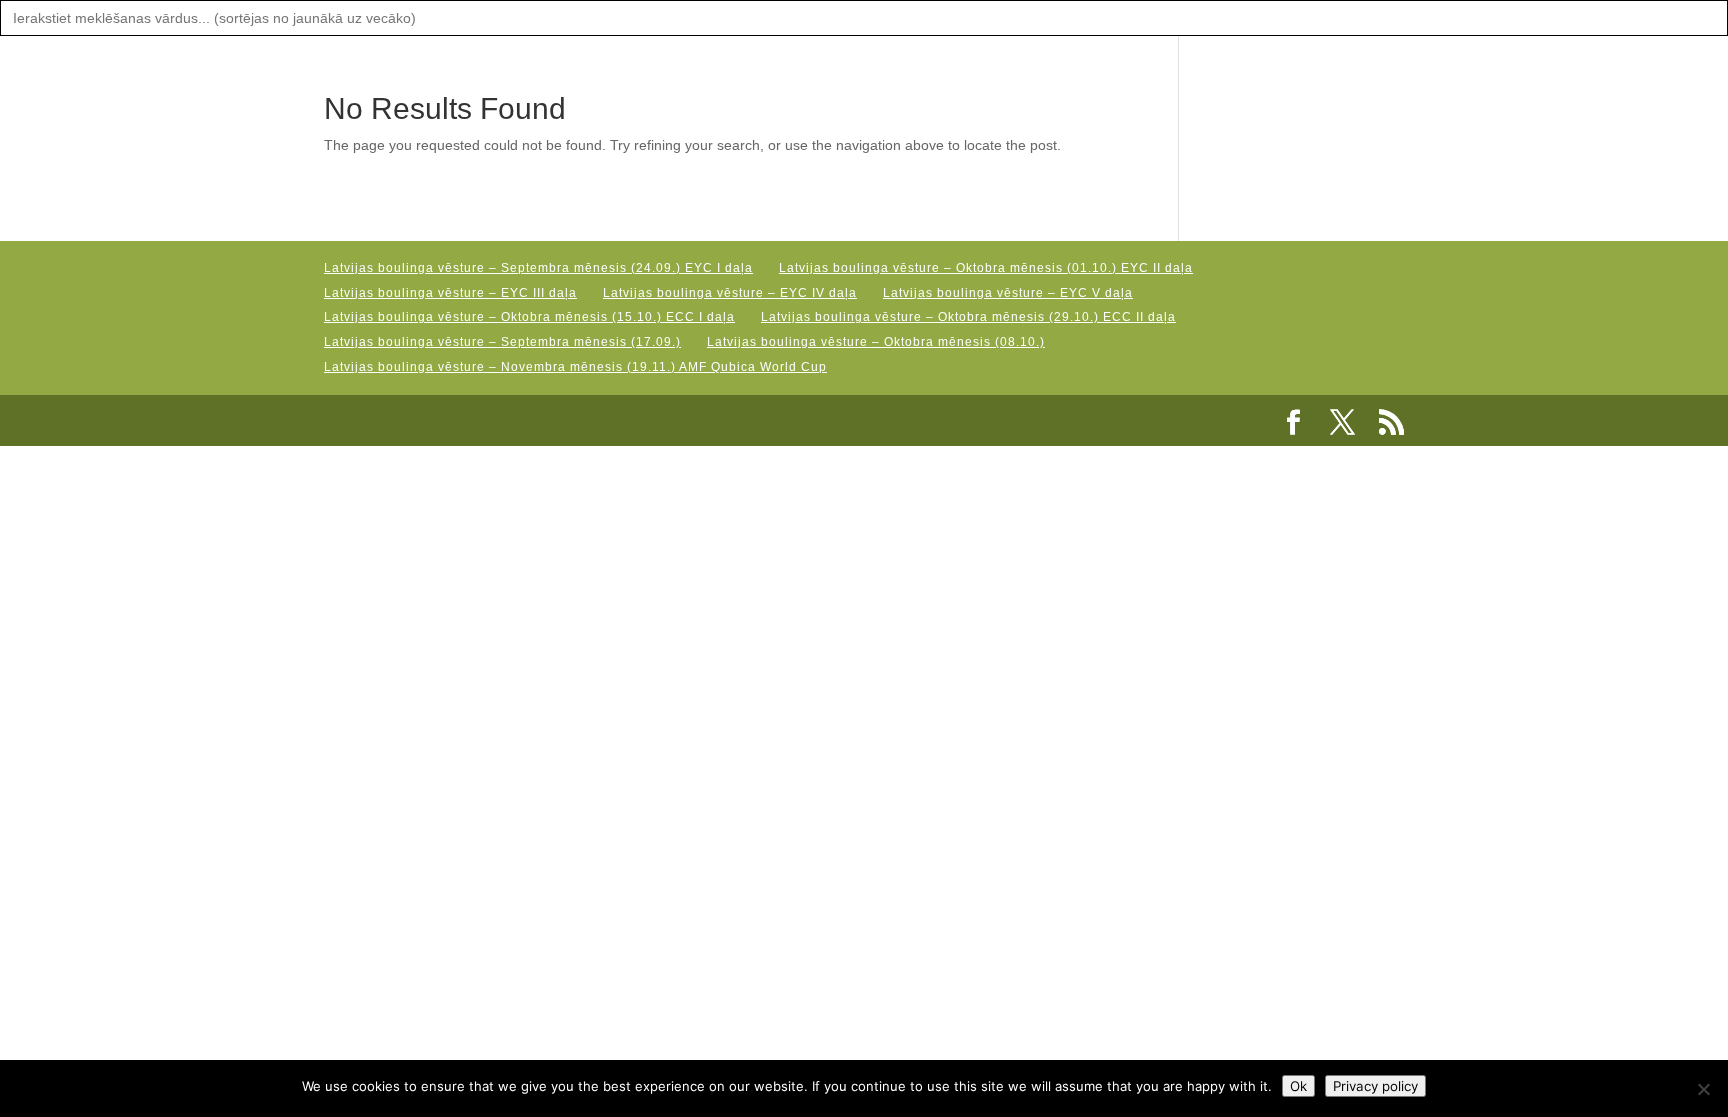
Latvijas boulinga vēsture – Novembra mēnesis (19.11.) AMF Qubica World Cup (575, 367)
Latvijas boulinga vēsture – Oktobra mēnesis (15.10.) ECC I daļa (529, 317)
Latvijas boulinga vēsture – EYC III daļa (450, 293)
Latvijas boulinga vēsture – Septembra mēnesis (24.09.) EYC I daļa (538, 268)
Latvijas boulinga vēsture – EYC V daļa (1008, 293)
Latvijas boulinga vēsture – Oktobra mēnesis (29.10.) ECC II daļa (968, 317)
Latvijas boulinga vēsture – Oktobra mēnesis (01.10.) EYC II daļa (986, 268)
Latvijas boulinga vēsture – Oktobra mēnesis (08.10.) (876, 342)
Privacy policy (1375, 1086)
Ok (1298, 1086)
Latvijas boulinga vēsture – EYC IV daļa (730, 293)
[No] (1703, 1089)
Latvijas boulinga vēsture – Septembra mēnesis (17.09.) (502, 342)
